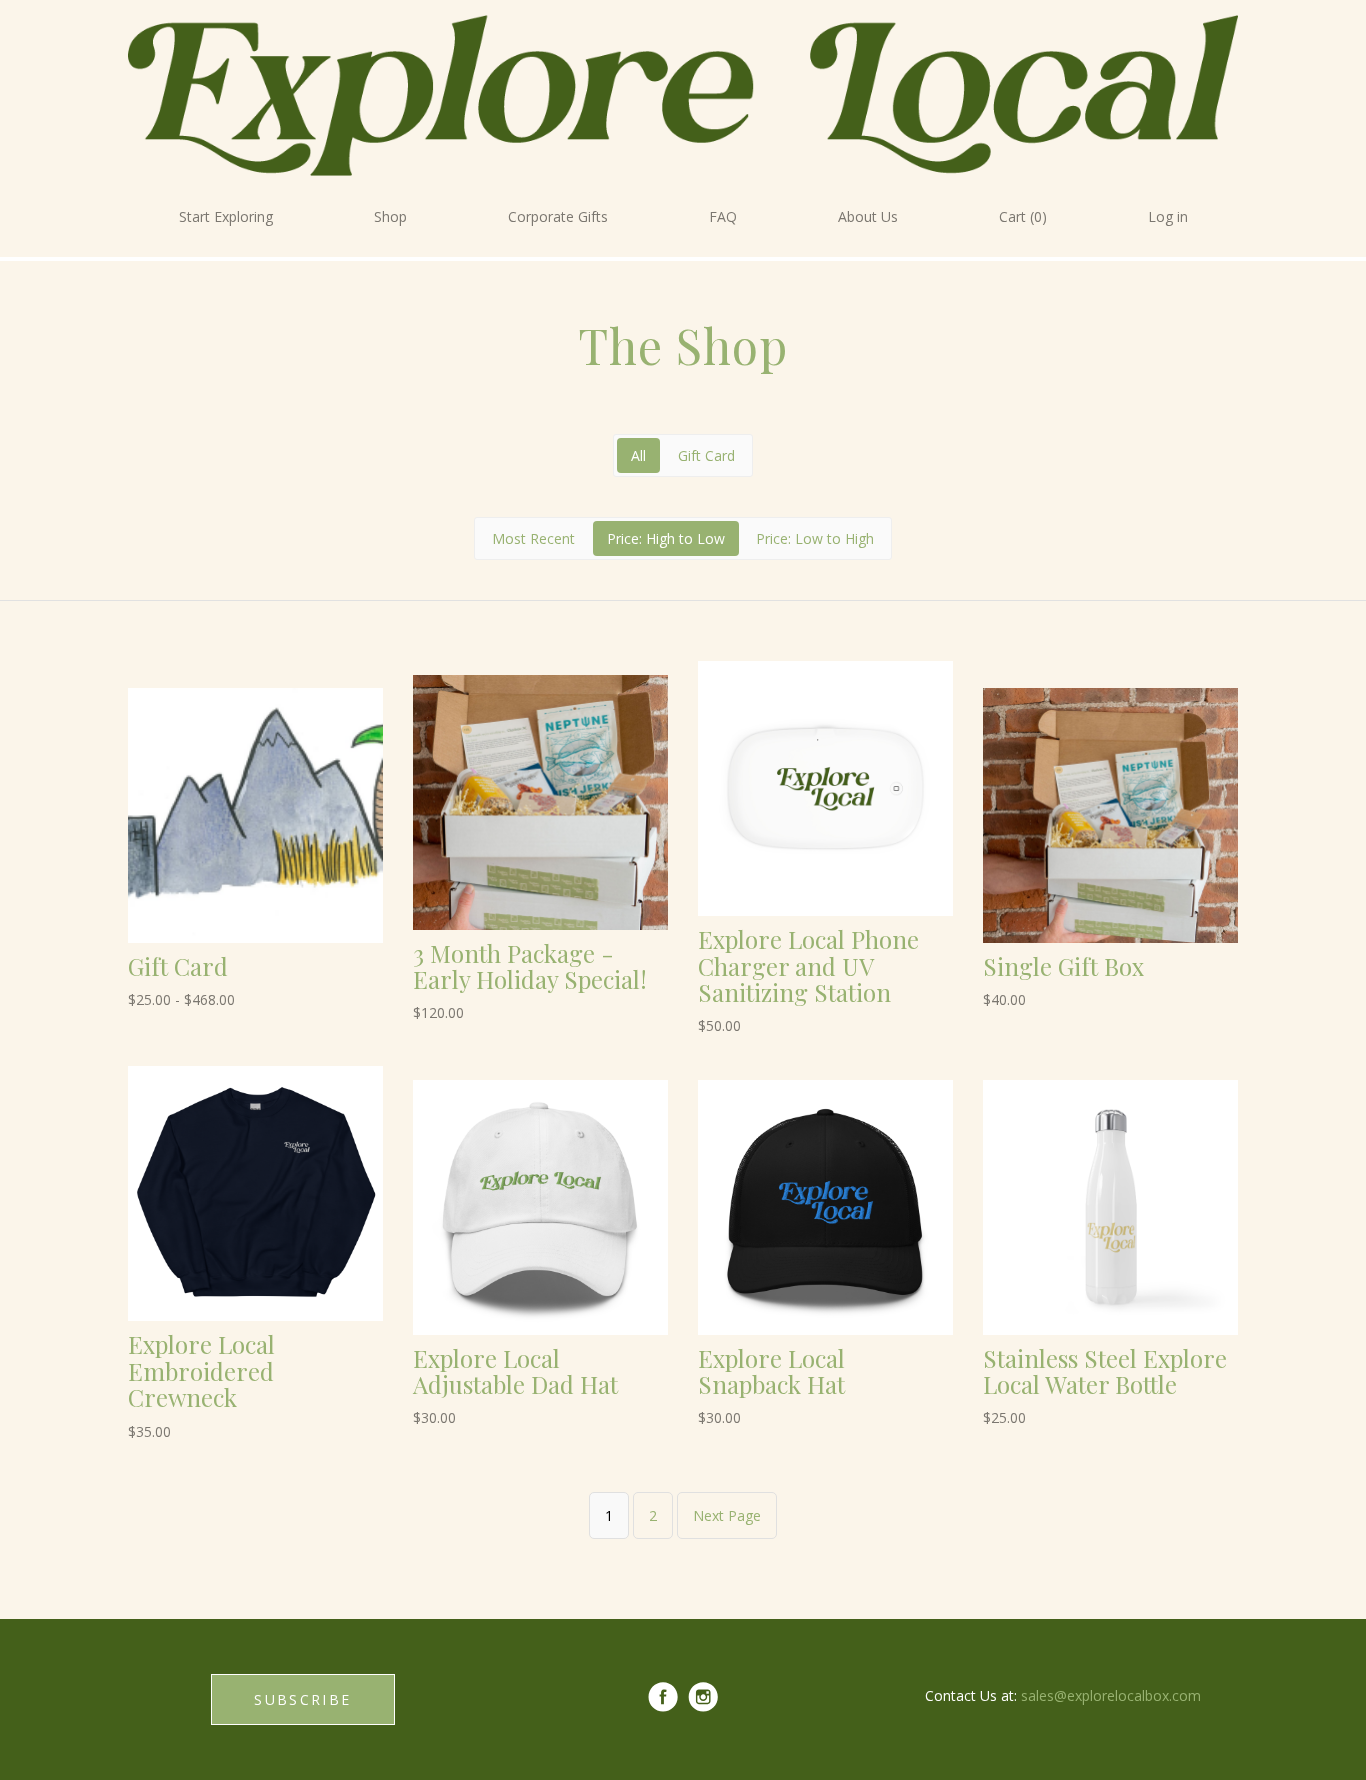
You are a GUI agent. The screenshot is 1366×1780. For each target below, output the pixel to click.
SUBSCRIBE (302, 1699)
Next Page (727, 1515)
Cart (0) (1023, 216)
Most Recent (533, 538)
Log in (1168, 216)
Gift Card (706, 455)
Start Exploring (226, 216)
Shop (390, 216)
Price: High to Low (666, 538)
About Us (868, 216)
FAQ (723, 216)
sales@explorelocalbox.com (1111, 1695)
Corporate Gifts (558, 216)
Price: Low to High (815, 538)
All (638, 455)
